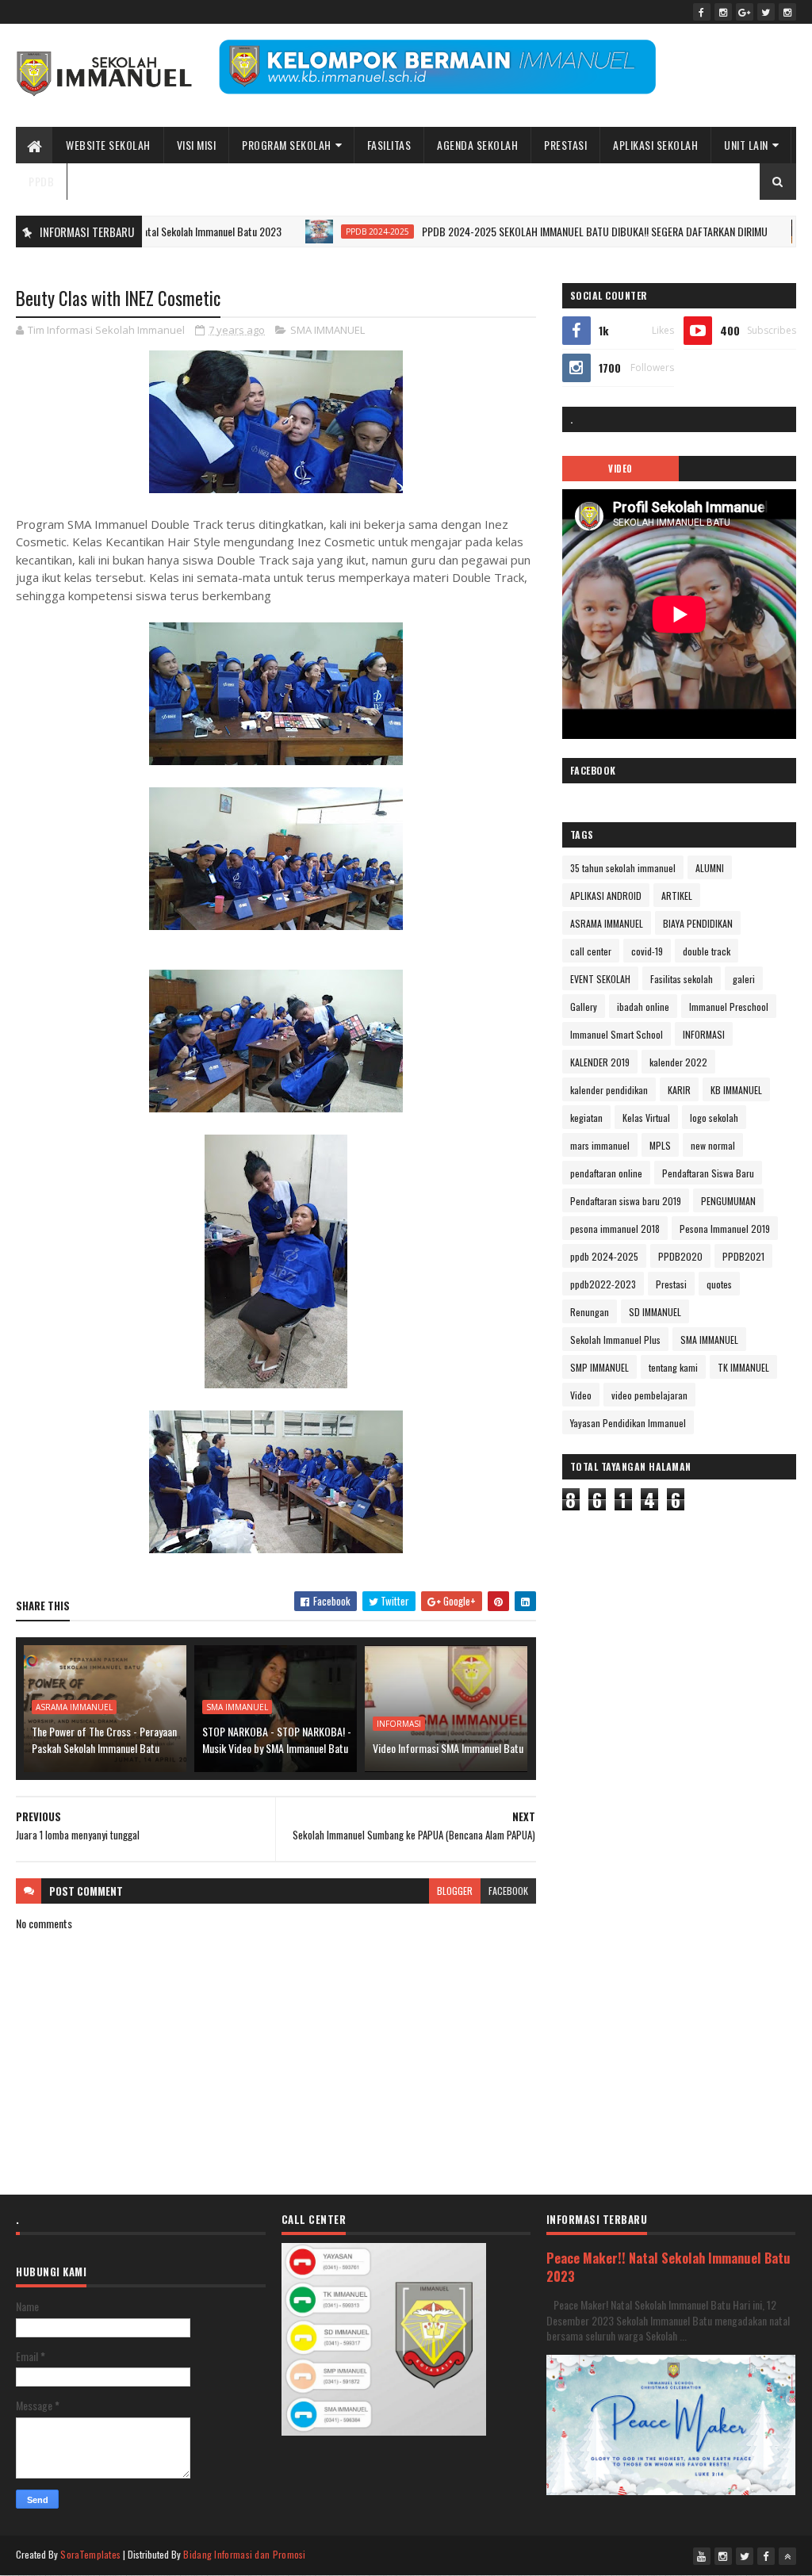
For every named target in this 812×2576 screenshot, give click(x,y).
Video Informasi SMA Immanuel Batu (448, 1748)
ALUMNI (710, 868)
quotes (719, 1284)
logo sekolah (714, 1118)
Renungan (590, 1312)
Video (581, 1395)
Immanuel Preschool (729, 1007)
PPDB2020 (680, 1256)
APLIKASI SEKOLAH (655, 145)
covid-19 (647, 951)
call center (591, 951)
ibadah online (643, 1007)
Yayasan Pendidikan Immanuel (628, 1423)
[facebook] (702, 12)
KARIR (679, 1090)
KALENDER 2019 (600, 1062)
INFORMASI (399, 1724)
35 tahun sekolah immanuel (623, 868)
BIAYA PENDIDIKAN (698, 923)
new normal (713, 1145)
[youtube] (702, 2556)
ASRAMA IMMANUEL (74, 1707)
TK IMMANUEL (743, 1367)
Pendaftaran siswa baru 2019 (626, 1201)
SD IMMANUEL (655, 1312)
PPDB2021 (743, 1256)
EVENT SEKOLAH (600, 979)
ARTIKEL (677, 896)
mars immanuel (600, 1145)
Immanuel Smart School (617, 1034)
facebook (508, 1891)
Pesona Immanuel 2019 (725, 1229)
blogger (455, 1891)
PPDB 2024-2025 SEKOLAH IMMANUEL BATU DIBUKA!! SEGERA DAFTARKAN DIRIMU (542, 231)
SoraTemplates (90, 2554)
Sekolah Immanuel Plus (615, 1340)
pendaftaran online (606, 1173)
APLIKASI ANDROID (606, 896)
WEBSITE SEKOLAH (108, 145)
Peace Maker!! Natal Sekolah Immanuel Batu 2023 (668, 2267)
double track (707, 951)
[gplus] (745, 12)
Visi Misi (197, 145)
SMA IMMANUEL (327, 330)
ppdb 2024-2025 (325, 232)
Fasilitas (389, 145)
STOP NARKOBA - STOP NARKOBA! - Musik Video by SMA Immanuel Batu (277, 1740)
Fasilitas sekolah (682, 979)
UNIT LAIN (746, 145)
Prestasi (565, 145)
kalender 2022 (678, 1062)
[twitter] (766, 12)
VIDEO (620, 469)
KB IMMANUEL (736, 1090)
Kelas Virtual (646, 1118)
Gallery (584, 1007)
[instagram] (723, 12)
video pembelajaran (649, 1395)
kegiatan (586, 1118)
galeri (744, 979)
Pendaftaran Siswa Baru (708, 1173)
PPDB (41, 181)
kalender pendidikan (609, 1090)
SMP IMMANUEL (599, 1367)
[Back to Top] (787, 2556)
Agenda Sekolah (477, 145)
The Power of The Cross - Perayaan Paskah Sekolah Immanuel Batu (104, 1740)
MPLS (660, 1145)
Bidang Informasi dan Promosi (244, 2554)
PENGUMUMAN (728, 1201)
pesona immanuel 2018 (615, 1229)
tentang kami (673, 1367)
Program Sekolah (287, 145)
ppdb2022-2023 (603, 1284)
